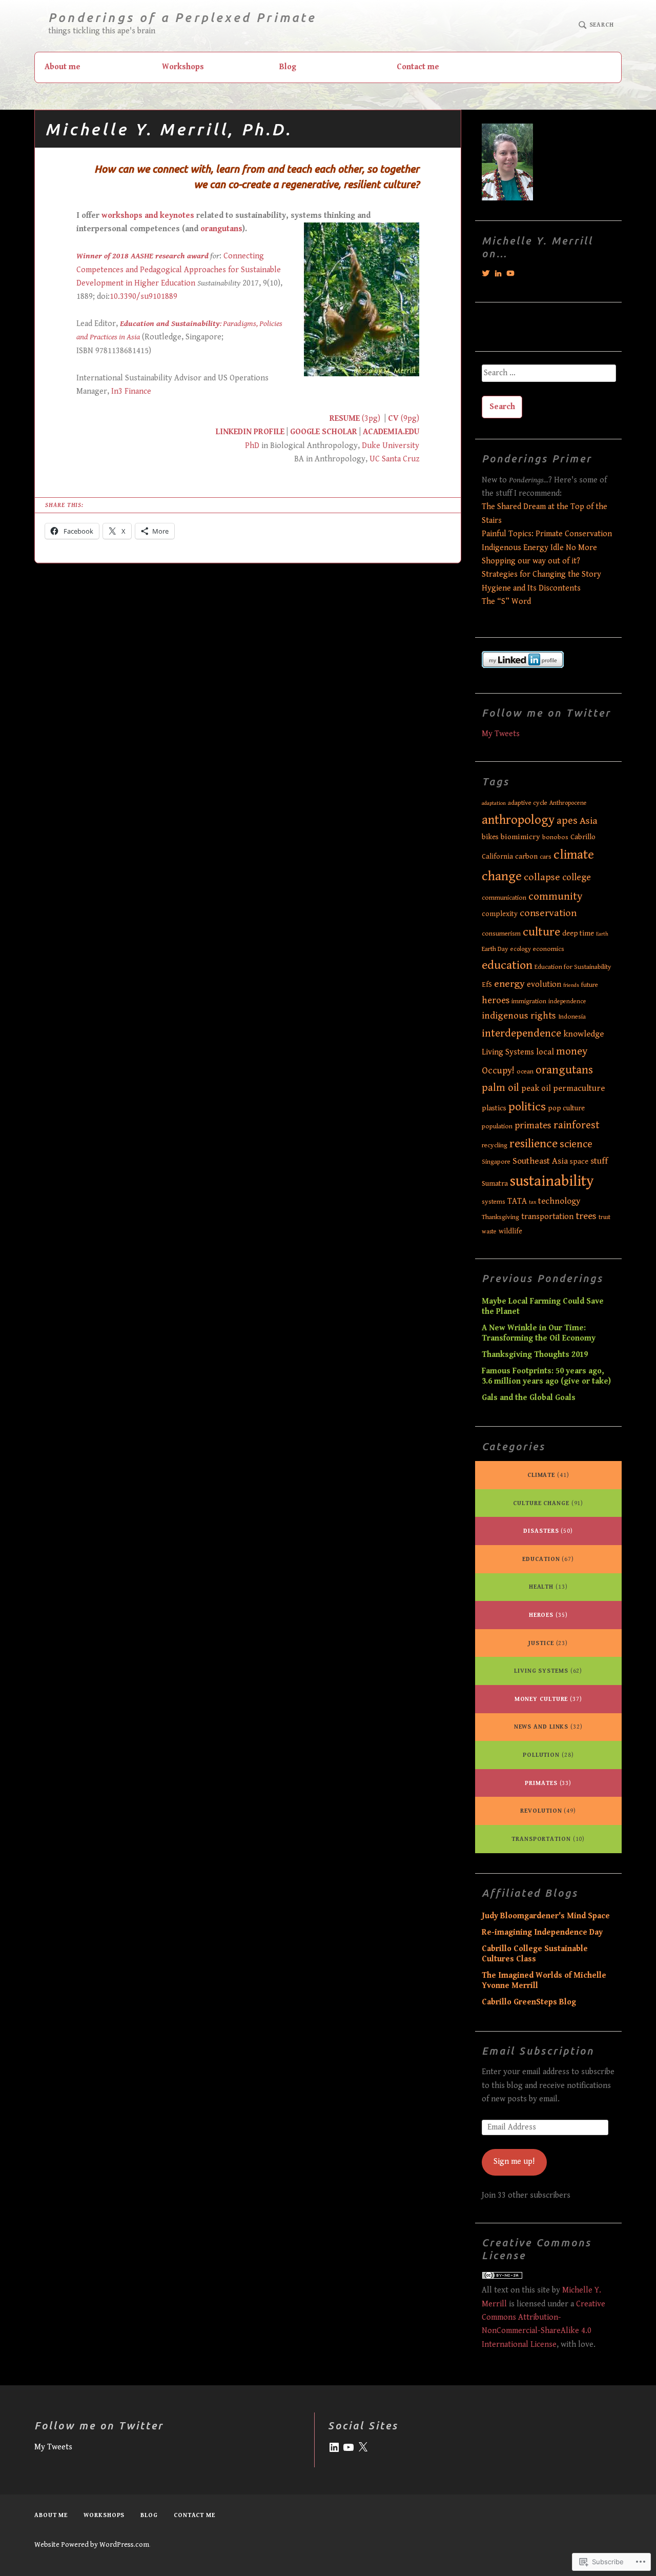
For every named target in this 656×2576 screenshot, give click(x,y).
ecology (521, 949)
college (577, 877)
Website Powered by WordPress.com (92, 2545)
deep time (578, 933)
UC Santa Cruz (394, 459)
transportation (547, 1217)
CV (393, 419)
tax (532, 1202)
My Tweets (501, 734)
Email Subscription (538, 2051)
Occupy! (498, 1071)
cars (546, 857)
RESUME (345, 419)
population (497, 1127)
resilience (534, 1144)
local (545, 1052)
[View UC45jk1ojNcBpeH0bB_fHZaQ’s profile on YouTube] (510, 273)
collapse (542, 877)
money (572, 1051)
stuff (599, 1161)
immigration (529, 1001)
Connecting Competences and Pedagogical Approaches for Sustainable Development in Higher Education (179, 270)
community (556, 896)
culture (541, 932)
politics (527, 1107)
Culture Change (548, 1503)
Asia (589, 821)
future (590, 985)
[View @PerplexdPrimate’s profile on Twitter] (486, 273)
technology (559, 1201)
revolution (548, 1811)
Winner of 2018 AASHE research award (142, 256)
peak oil (536, 1088)
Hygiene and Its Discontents (531, 588)
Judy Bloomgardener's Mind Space (546, 1916)
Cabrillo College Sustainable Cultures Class (535, 1954)
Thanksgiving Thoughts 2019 (535, 1355)
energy (509, 984)
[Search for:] (548, 377)
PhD (252, 446)
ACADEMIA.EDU (391, 432)
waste (489, 1232)
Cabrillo (583, 837)
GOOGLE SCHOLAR (324, 432)
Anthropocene (568, 803)
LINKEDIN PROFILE (250, 432)
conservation (548, 913)
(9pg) (409, 419)
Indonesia (572, 1017)
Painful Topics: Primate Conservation (547, 534)
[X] (363, 2447)
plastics (494, 1108)
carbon (526, 856)
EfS (487, 985)
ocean (525, 1072)
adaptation (494, 803)
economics (549, 949)
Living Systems (508, 1052)
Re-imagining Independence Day (542, 1932)
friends (571, 985)
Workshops (183, 67)
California (497, 857)
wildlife (510, 1231)
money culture (548, 1699)
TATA (517, 1201)
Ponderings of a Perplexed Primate (182, 18)
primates (533, 1125)
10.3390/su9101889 (143, 297)
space (579, 1161)
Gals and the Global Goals (529, 1398)
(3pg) (370, 419)
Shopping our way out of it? (531, 561)
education (507, 965)
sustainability (552, 1181)
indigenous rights (519, 1016)
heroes (496, 1000)
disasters (548, 1531)
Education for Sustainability (573, 967)
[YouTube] (348, 2447)
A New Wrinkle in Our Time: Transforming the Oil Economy (539, 1333)
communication (504, 898)
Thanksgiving (500, 1217)
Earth (602, 934)
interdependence (521, 1033)
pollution (548, 1755)
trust (604, 1217)
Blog (288, 67)
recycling (495, 1145)
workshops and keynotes (148, 216)
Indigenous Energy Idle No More (539, 548)
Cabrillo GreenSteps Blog (529, 2002)
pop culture (566, 1108)
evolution (544, 985)
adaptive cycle (528, 803)
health (548, 1587)
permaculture (579, 1088)
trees (586, 1216)
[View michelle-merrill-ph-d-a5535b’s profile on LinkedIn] (498, 273)
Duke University (391, 446)
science (576, 1144)
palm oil (500, 1088)
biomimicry (520, 837)
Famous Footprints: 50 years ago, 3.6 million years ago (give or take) (546, 1376)
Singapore (496, 1162)
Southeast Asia (540, 1161)
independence (567, 1001)
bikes (490, 837)
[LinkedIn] (334, 2447)
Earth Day (495, 949)
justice (548, 1643)
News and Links (548, 1727)
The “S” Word (506, 602)
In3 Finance (131, 391)
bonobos (555, 837)
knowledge (583, 1034)
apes (567, 821)
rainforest (577, 1125)
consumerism (501, 934)
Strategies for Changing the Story (541, 574)
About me (63, 67)
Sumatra (495, 1183)
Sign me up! (514, 2162)
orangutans (221, 229)
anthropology (518, 820)
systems (494, 1202)
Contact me (418, 67)
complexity (500, 914)
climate (548, 1475)
